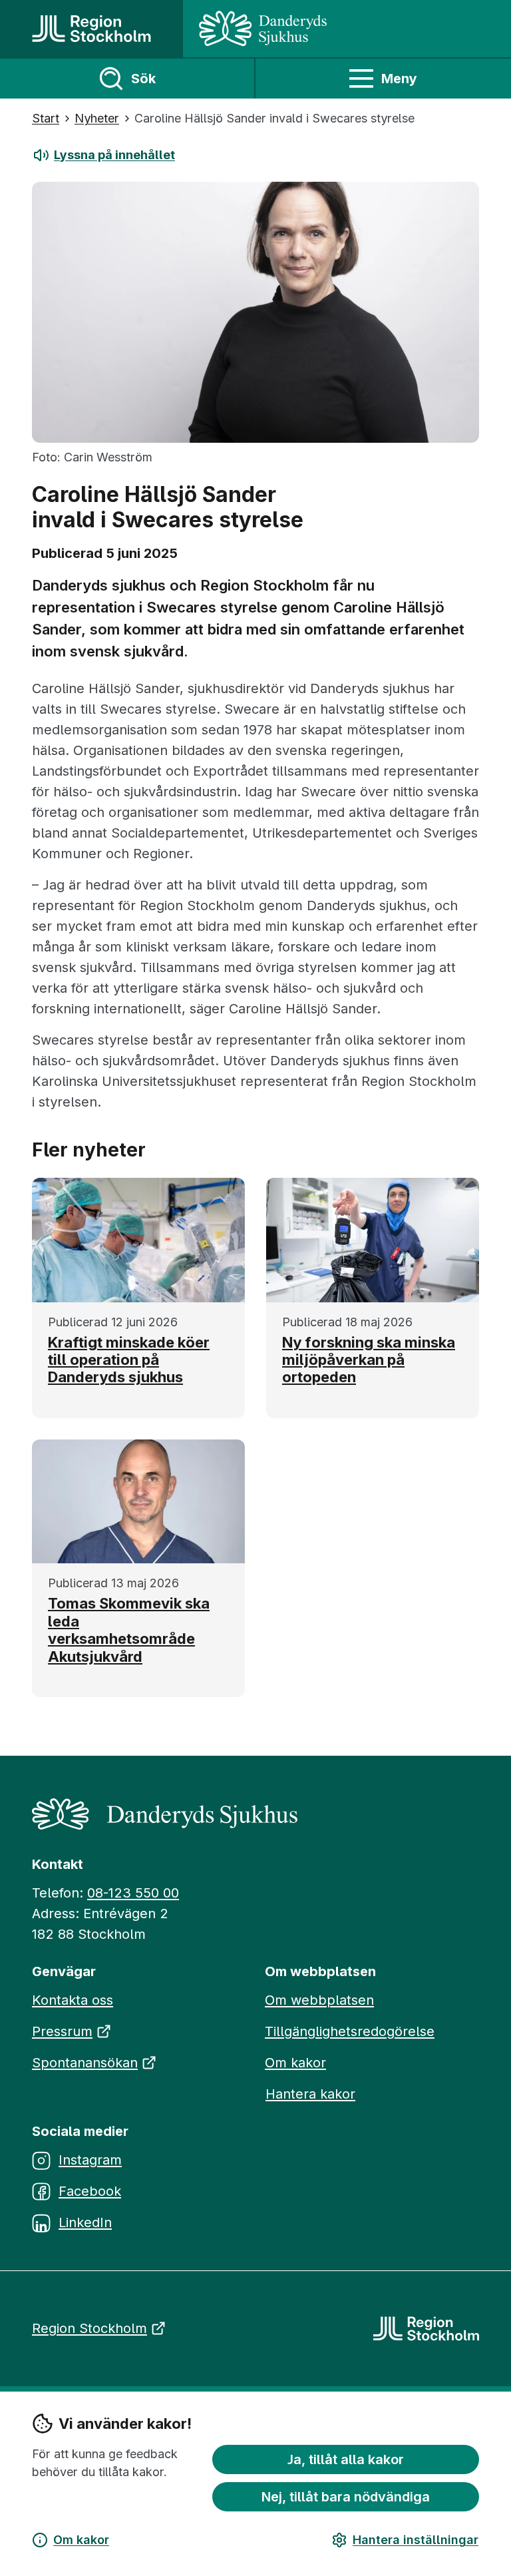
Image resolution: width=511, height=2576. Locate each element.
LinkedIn (85, 2222)
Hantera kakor (310, 2094)
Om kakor (81, 2540)
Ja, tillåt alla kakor (346, 2459)
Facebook (90, 2191)
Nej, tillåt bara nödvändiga (346, 2497)
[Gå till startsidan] (91, 29)
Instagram (90, 2160)
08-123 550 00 (133, 1893)
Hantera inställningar (416, 2540)
